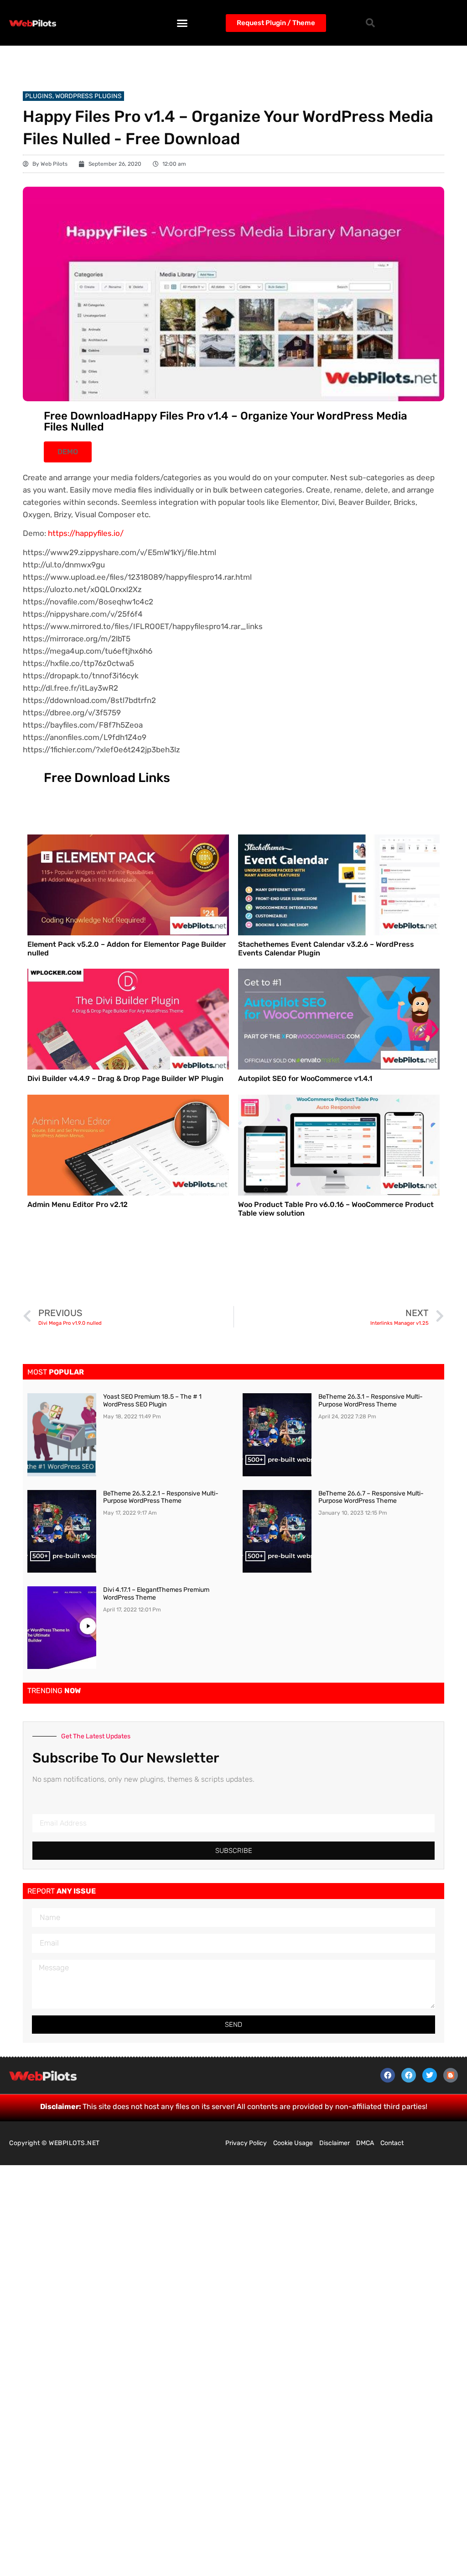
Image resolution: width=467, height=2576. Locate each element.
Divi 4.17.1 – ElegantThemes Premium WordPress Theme (156, 1594)
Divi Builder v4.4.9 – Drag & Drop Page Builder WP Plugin (125, 1078)
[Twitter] (430, 2075)
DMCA (365, 2143)
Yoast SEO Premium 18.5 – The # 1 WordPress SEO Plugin (152, 1401)
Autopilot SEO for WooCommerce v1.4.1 (305, 1078)
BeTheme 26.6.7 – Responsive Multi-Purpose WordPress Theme (371, 1497)
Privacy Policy (246, 2143)
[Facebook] (388, 2075)
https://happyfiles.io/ (86, 533)
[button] (182, 23)
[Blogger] (451, 2075)
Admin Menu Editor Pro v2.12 (78, 1204)
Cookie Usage (293, 2143)
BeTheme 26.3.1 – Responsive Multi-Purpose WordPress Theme (371, 1401)
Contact (392, 2143)
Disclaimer (335, 2143)
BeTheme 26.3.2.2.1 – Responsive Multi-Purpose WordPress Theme (161, 1497)
